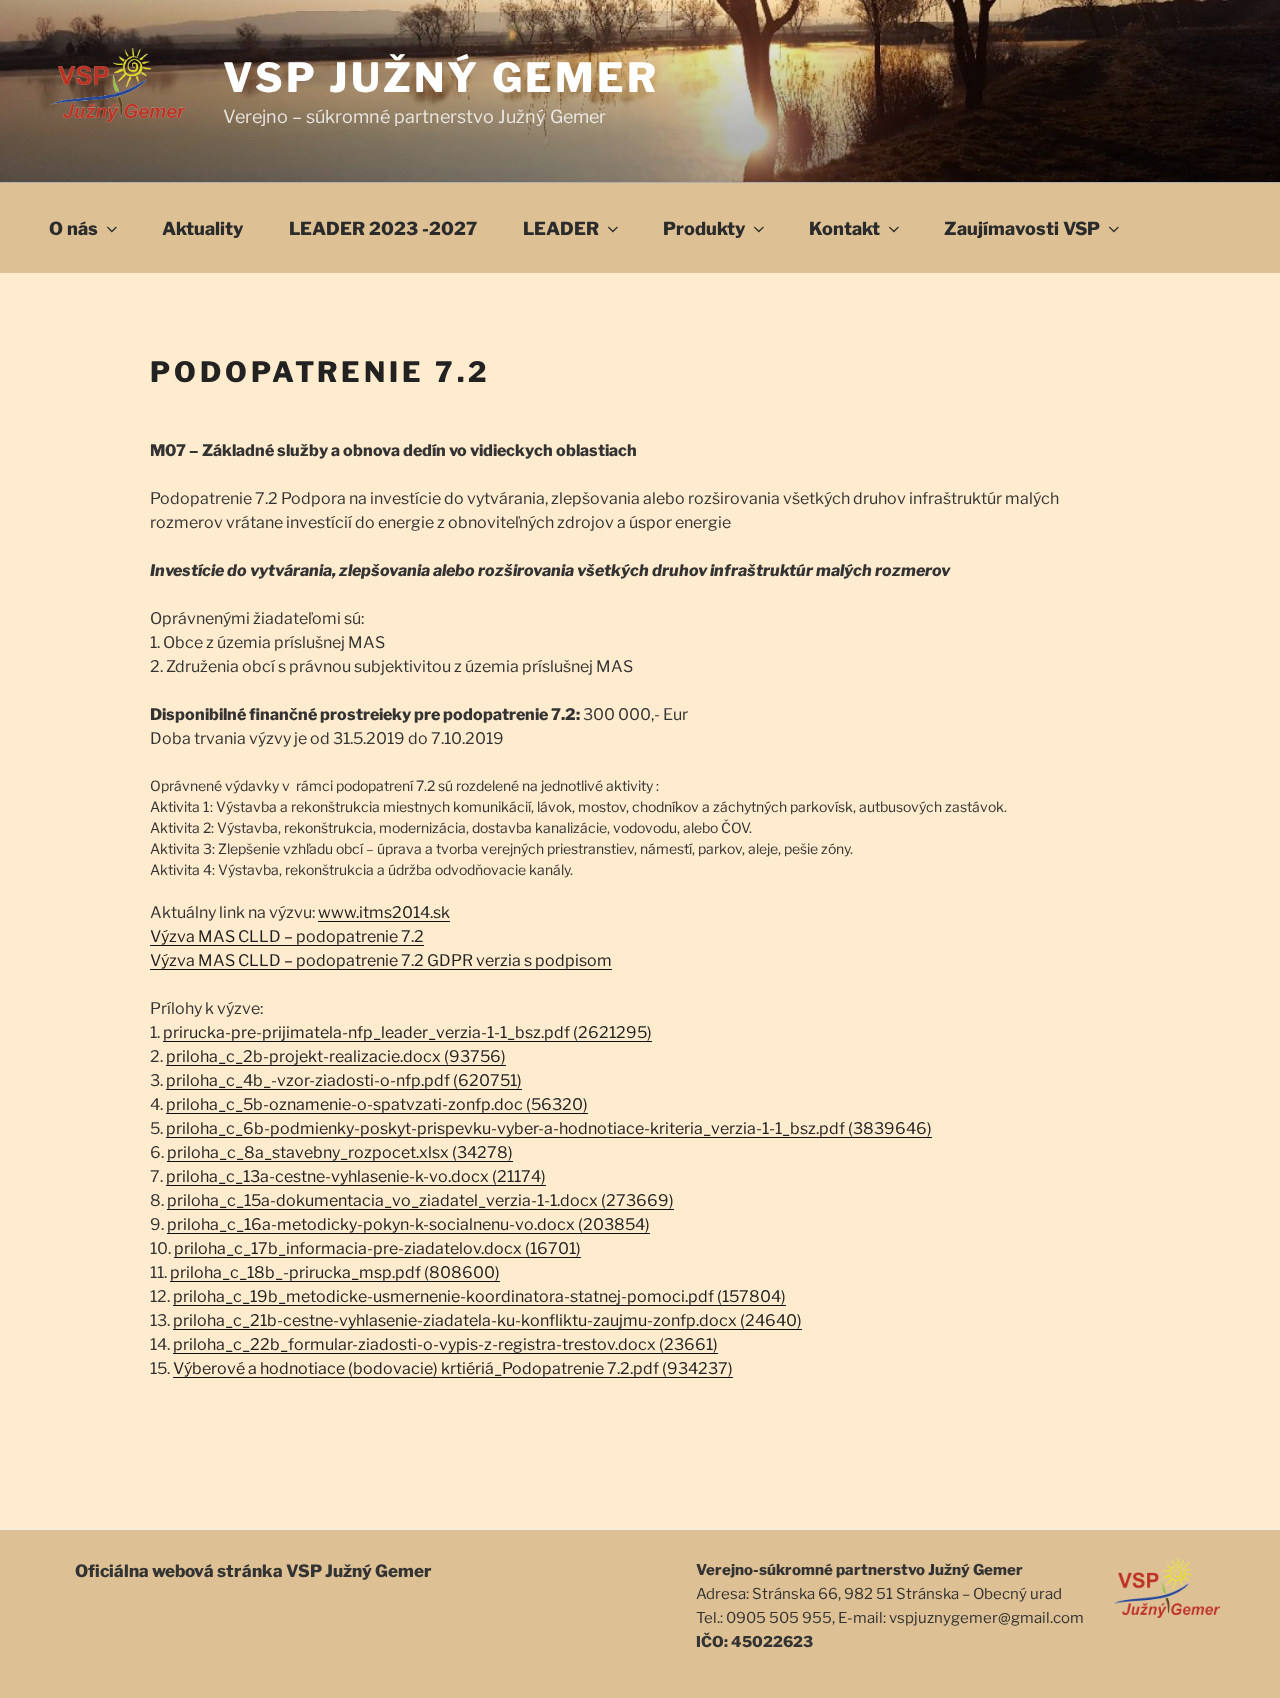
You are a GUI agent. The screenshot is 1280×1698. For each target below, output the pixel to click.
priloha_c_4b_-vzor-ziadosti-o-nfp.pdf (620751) (344, 1080)
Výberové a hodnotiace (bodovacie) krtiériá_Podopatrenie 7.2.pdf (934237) (453, 1368)
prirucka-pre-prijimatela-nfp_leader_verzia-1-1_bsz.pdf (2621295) (407, 1032)
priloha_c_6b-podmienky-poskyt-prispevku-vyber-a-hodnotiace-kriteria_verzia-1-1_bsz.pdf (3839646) (549, 1128)
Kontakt (844, 228)
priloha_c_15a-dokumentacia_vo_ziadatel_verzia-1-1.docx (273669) (420, 1200)
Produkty (704, 228)
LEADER (561, 228)
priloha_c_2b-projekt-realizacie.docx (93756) (336, 1056)
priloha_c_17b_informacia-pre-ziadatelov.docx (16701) (377, 1248)
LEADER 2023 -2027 (383, 228)
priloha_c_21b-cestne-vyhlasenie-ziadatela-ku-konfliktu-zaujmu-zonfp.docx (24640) (487, 1320)
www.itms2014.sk (384, 912)
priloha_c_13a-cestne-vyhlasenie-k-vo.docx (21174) (356, 1176)
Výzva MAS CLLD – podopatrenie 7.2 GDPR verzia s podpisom (381, 960)
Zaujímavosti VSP (1022, 228)
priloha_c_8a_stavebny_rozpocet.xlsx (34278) (340, 1152)
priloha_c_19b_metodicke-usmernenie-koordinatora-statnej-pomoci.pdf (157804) (479, 1296)
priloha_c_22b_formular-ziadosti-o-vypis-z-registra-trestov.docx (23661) (445, 1344)
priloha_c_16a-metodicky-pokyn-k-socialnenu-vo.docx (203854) (408, 1224)
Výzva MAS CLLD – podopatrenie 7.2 (287, 936)
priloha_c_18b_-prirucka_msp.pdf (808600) (335, 1272)
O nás (73, 228)
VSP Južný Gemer (441, 77)
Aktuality (202, 228)
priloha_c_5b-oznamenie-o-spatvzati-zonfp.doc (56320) (377, 1104)
